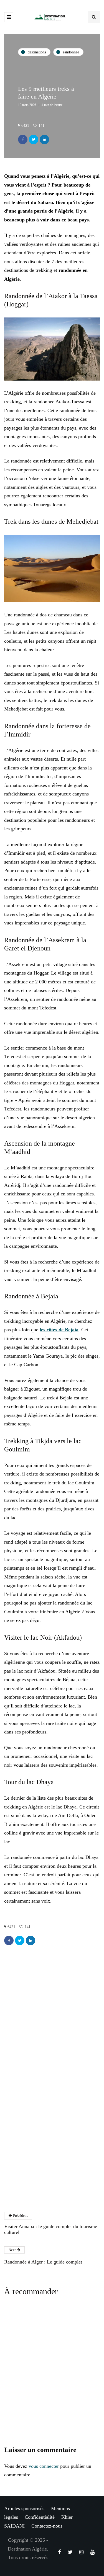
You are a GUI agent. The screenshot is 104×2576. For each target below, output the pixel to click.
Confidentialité (40, 2517)
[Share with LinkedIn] (44, 139)
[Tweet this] (34, 139)
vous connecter (44, 2466)
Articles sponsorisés (24, 2508)
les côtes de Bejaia (59, 1330)
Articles (30, 2137)
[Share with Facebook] (23, 139)
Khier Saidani (33, 2044)
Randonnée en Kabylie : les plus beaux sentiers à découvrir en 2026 (49, 2370)
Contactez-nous (47, 2526)
